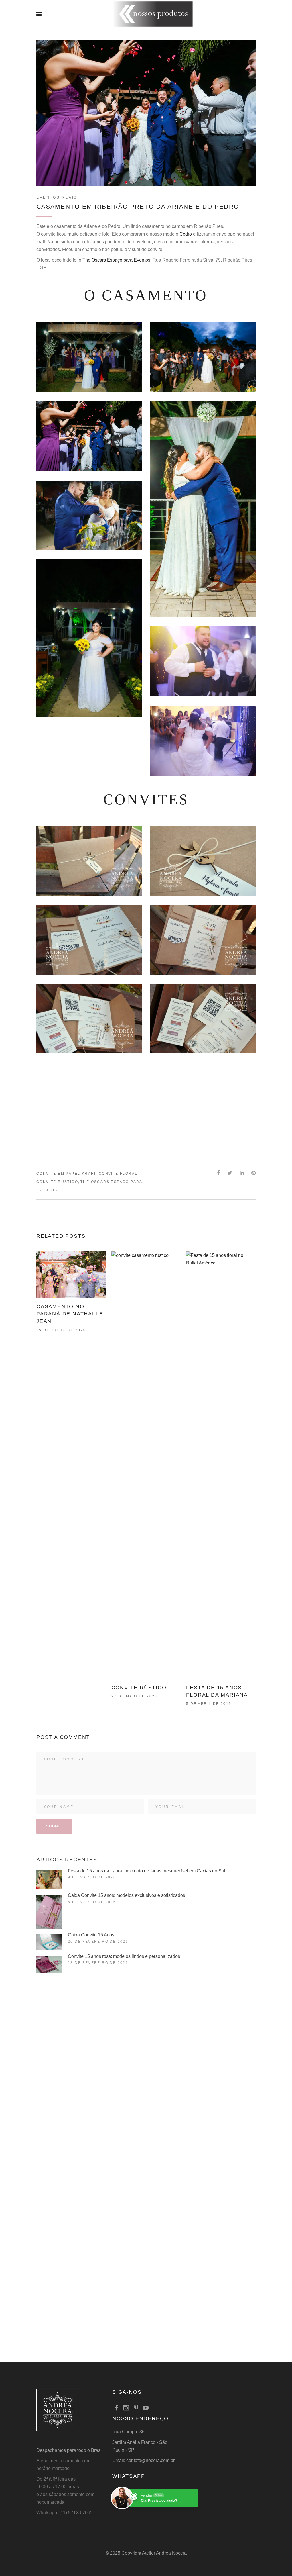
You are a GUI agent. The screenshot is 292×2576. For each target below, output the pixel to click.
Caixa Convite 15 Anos (91, 1935)
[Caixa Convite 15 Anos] (49, 1942)
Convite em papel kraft (66, 1174)
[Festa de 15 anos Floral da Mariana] (221, 1465)
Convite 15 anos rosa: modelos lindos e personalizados (124, 1956)
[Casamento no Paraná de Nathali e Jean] (71, 1274)
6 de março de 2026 (92, 1902)
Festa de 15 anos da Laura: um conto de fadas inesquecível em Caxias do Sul (147, 1871)
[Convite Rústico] (146, 1465)
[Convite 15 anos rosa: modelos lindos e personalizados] (49, 1964)
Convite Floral (118, 1174)
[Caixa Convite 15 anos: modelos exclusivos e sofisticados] (49, 1912)
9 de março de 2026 (92, 1877)
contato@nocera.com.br (150, 2460)
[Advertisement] (146, 1112)
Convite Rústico (57, 1182)
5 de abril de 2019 (209, 1704)
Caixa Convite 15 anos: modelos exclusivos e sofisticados (126, 1895)
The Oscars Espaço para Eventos (116, 260)
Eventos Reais (57, 197)
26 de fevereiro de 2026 (98, 1942)
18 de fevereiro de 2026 (98, 1963)
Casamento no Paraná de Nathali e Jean (70, 1314)
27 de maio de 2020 (134, 1696)
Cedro (186, 234)
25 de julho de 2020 (61, 1330)
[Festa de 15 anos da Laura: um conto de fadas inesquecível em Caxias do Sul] (49, 1880)
